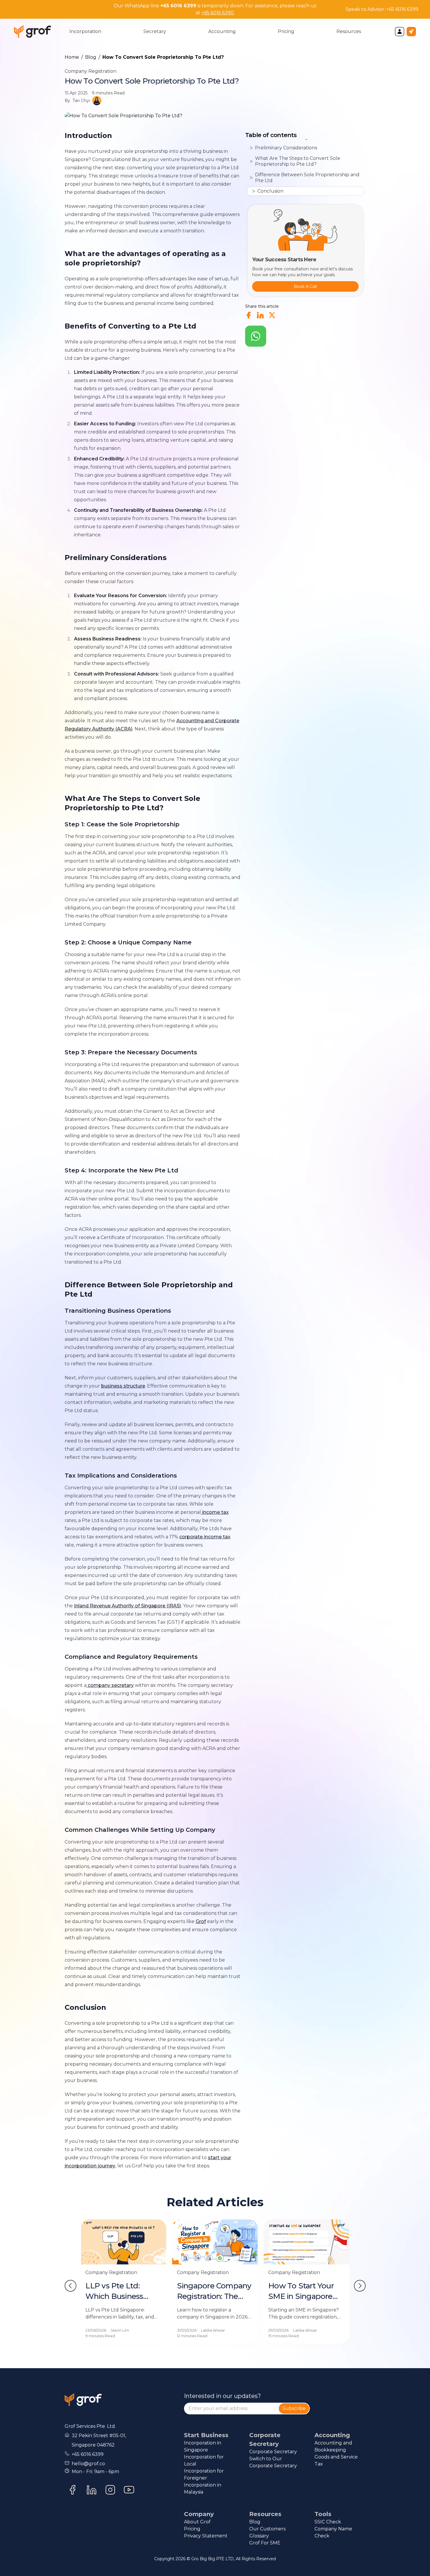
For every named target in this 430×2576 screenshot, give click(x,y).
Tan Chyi (81, 101)
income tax (215, 1512)
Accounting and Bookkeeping (333, 2446)
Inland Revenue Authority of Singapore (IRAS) (128, 1606)
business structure (123, 1386)
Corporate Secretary (273, 2452)
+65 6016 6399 (402, 9)
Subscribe (294, 2408)
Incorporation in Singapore (203, 2446)
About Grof (197, 2522)
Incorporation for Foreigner (204, 2474)
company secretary (110, 1685)
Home (72, 57)
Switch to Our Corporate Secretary (273, 2462)
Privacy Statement (206, 2536)
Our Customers (267, 2529)
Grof (201, 1921)
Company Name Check (333, 2532)
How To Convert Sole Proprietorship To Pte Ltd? (163, 57)
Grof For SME (265, 2543)
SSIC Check (328, 2522)
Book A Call (305, 286)
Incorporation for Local (204, 2460)
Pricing (192, 2529)
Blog (91, 57)
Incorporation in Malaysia (203, 2488)
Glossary (259, 2536)
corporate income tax (205, 1537)
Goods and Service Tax (336, 2460)
